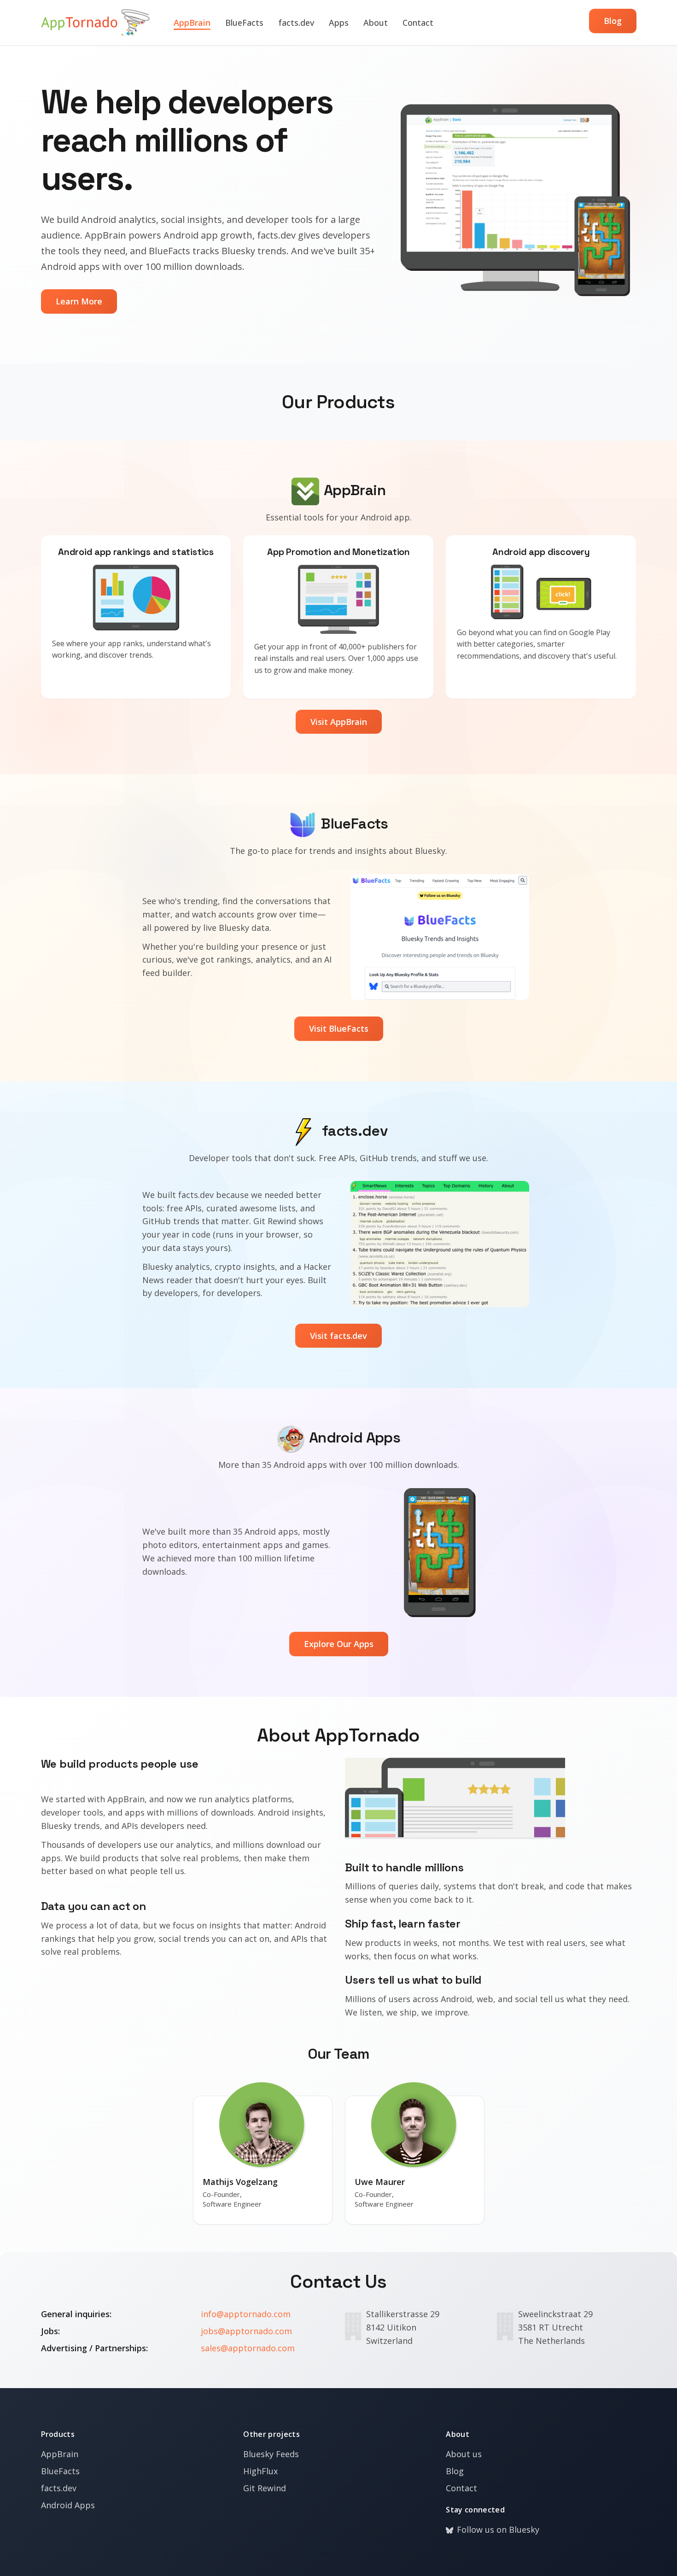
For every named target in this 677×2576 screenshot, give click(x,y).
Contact (418, 23)
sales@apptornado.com (248, 2348)
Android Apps (68, 2505)
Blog (613, 21)
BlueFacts (244, 23)
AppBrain (192, 23)
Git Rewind (265, 2488)
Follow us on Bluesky (498, 2529)
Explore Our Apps (339, 1644)
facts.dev (296, 23)
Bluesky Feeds (271, 2454)
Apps (339, 23)
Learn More (79, 301)
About (376, 23)
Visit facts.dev (338, 1336)
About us (464, 2454)
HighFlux (260, 2471)
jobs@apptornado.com (246, 2331)
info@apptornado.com (246, 2314)
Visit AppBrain (339, 722)
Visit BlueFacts (339, 1028)
